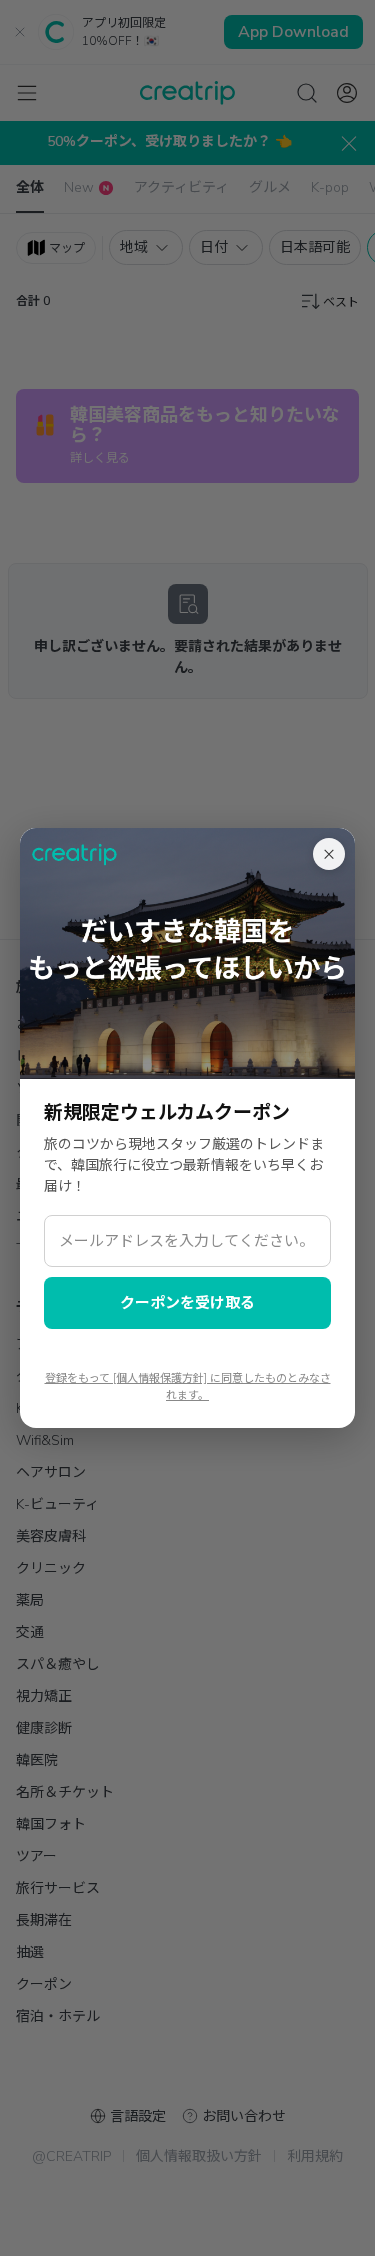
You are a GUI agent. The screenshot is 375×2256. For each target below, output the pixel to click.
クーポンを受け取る (187, 1303)
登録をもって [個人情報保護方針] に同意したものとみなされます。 (188, 1387)
